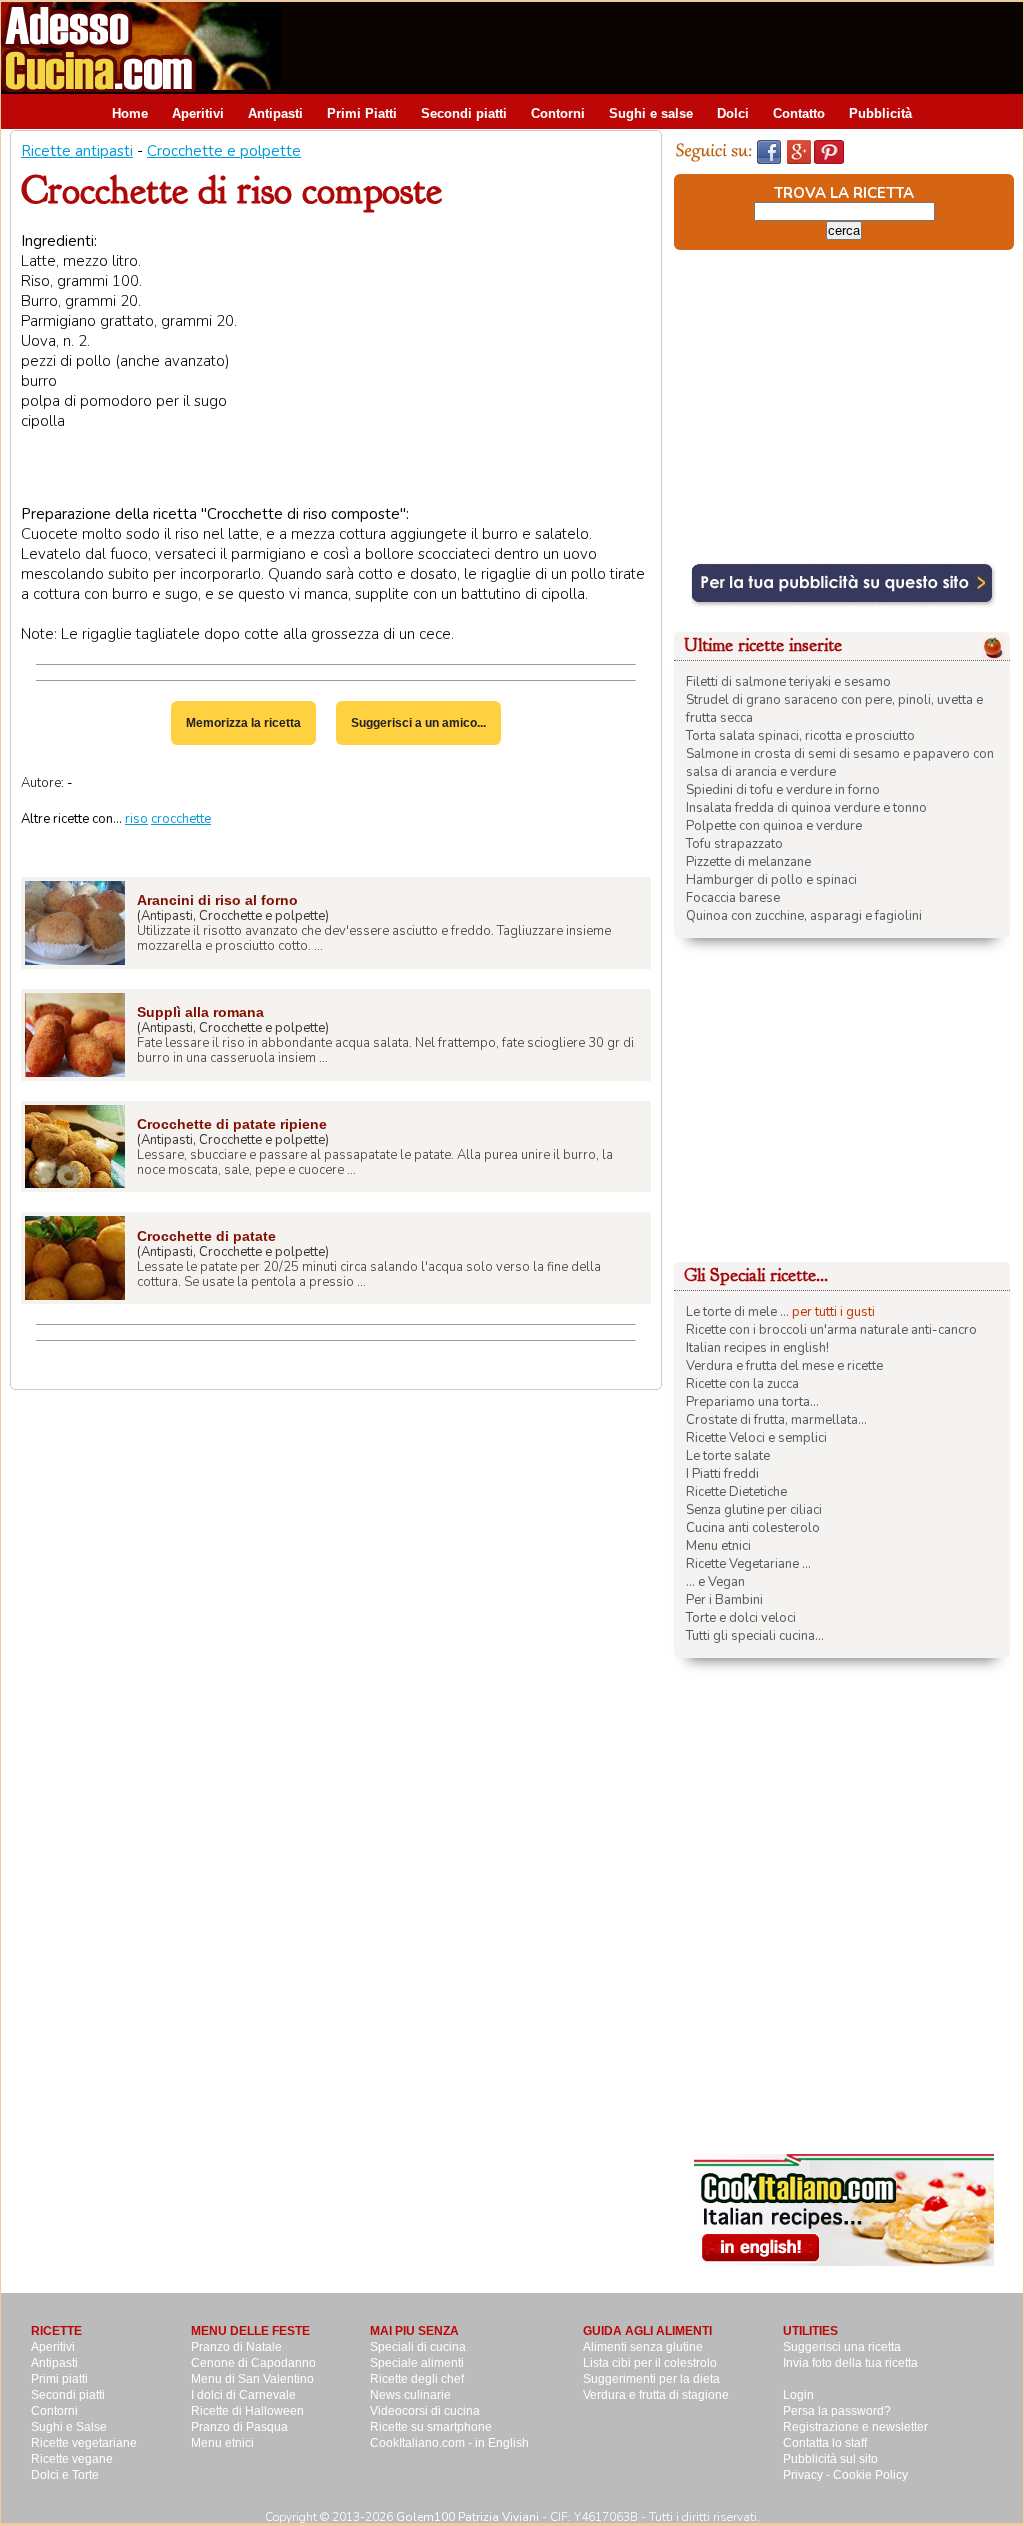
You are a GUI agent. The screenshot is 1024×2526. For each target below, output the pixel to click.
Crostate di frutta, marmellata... (776, 1420)
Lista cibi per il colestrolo (650, 2363)
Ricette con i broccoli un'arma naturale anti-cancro (831, 1330)
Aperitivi (198, 113)
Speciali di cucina (418, 2347)
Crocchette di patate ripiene (232, 1124)
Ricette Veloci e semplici (756, 1438)
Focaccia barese (733, 898)
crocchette (181, 819)
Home (130, 113)
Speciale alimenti (417, 2363)
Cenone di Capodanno (253, 2363)
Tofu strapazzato (734, 844)
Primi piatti (59, 2379)
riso (136, 819)
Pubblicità (880, 113)
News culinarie (410, 2395)
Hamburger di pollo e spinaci (771, 880)
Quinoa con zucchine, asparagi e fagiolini (804, 916)
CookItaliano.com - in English (449, 2443)
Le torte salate (728, 1456)
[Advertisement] (659, 47)
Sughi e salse (651, 113)
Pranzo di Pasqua (239, 2427)
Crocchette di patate (206, 1236)
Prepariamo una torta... (752, 1402)
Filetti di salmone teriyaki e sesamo (788, 682)
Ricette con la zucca (742, 1384)
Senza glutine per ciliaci (754, 1510)
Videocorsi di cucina (425, 2411)
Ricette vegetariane (84, 2443)
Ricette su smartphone (431, 2427)
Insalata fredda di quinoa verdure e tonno (806, 808)
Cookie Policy (870, 2475)
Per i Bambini (724, 1600)
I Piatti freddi (722, 1474)
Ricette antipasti (77, 151)
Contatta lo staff (825, 2443)
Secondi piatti (464, 113)
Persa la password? (837, 2411)
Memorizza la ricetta (243, 723)
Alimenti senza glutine (643, 2347)
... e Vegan (715, 1582)
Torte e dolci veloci (741, 1618)
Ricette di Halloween (247, 2411)
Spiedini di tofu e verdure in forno (783, 790)
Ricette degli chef (417, 2379)
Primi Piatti (362, 113)
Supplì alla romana (200, 1012)
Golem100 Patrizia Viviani (467, 2517)
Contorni (558, 113)
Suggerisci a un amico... (418, 723)
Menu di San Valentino (252, 2379)
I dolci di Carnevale (243, 2395)
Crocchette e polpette (224, 151)
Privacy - (808, 2475)
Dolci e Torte (65, 2475)
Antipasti (275, 113)
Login (798, 2395)
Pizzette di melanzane (748, 862)
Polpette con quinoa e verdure (774, 826)
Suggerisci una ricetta (842, 2347)
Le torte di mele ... (737, 1312)
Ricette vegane (72, 2459)
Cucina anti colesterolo (753, 1528)
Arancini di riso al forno (217, 900)
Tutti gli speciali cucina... (755, 1636)
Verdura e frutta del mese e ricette (784, 1366)
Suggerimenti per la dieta (651, 2379)
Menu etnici (718, 1546)
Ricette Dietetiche (736, 1492)
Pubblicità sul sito (830, 2459)
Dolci (733, 113)
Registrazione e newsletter (855, 2427)
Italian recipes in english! (757, 1348)
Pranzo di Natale (236, 2347)
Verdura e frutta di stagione (656, 2395)
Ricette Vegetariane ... (748, 1564)
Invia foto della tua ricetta (850, 2363)
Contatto (799, 113)
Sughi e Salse (69, 2427)
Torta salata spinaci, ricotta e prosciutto (800, 736)
